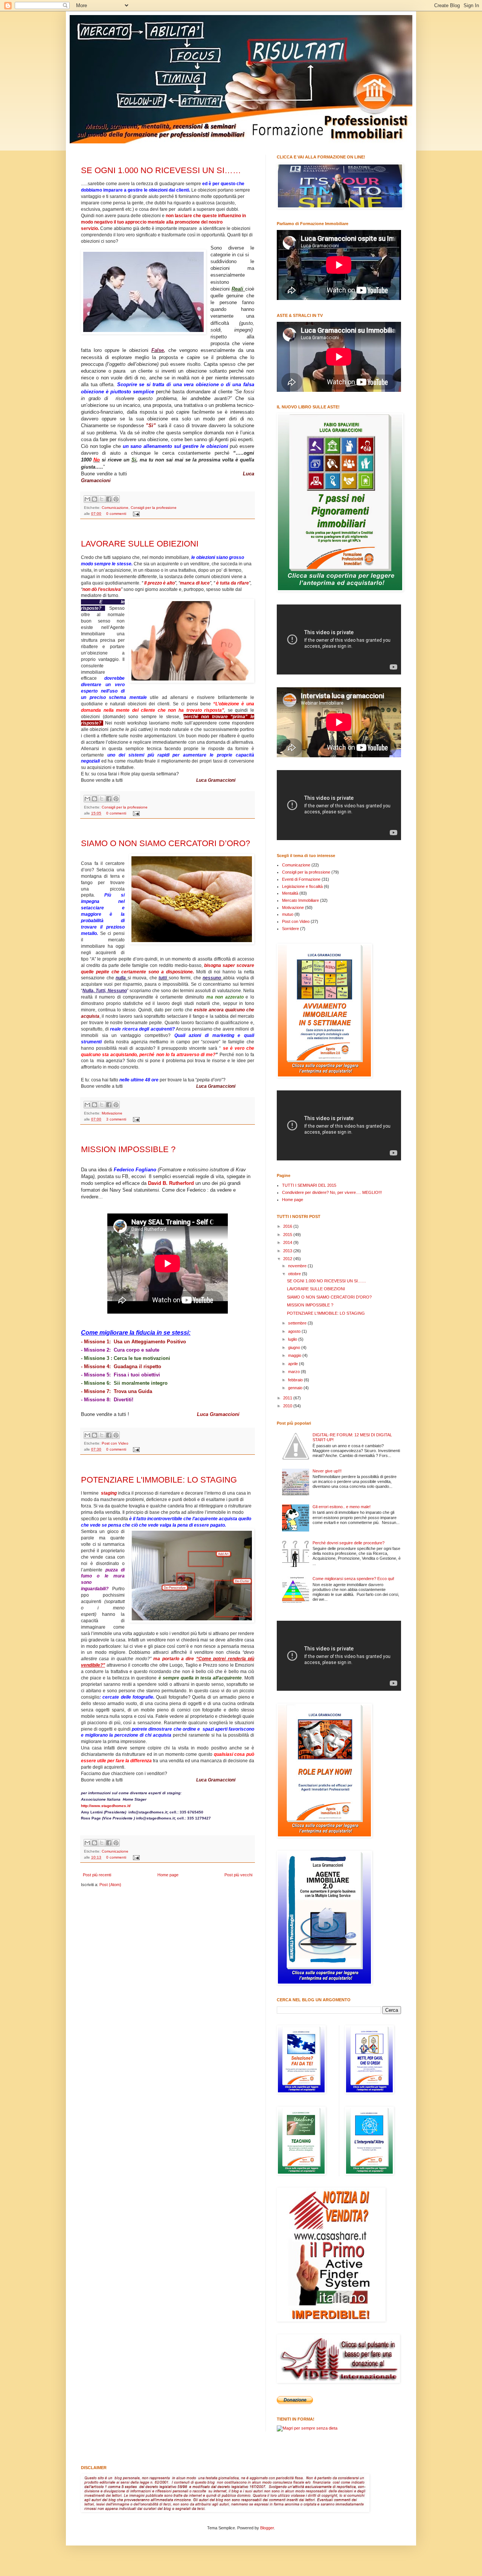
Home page (168, 1875)
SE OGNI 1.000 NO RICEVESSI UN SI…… (161, 170)
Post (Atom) (110, 1885)
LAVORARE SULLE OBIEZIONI (140, 544)
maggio (295, 1355)
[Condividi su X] (102, 499)
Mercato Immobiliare (300, 900)
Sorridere (291, 929)
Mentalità (290, 893)
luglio (293, 1339)
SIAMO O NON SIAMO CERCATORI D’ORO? (165, 843)
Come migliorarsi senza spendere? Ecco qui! (353, 1579)
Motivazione (112, 1113)
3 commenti (116, 1119)
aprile (294, 1364)
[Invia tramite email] (87, 499)
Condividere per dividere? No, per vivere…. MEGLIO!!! (332, 1192)
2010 (288, 1406)
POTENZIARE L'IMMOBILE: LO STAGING (159, 1480)
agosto (295, 1331)
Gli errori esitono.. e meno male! (342, 1507)
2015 (288, 1235)
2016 (288, 1226)
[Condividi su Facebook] (109, 499)
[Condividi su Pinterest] (116, 499)
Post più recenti (97, 1875)
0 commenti (116, 514)
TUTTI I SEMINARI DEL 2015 (309, 1185)
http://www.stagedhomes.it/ (106, 1806)
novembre (298, 1266)
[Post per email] (135, 514)
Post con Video (115, 1443)
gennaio (296, 1388)
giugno (295, 1347)
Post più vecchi (238, 1875)
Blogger (267, 2528)
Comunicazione (115, 508)
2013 (288, 1251)
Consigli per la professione (154, 508)
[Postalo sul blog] (95, 499)
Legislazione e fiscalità (302, 886)
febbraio (296, 1380)
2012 (288, 1259)
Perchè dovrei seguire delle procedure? (349, 1543)
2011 (288, 1398)
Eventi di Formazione (301, 879)
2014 (288, 1242)
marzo (294, 1372)
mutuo (288, 914)
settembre (298, 1323)
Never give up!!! (327, 1471)
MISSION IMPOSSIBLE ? (128, 1149)
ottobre (295, 1274)
